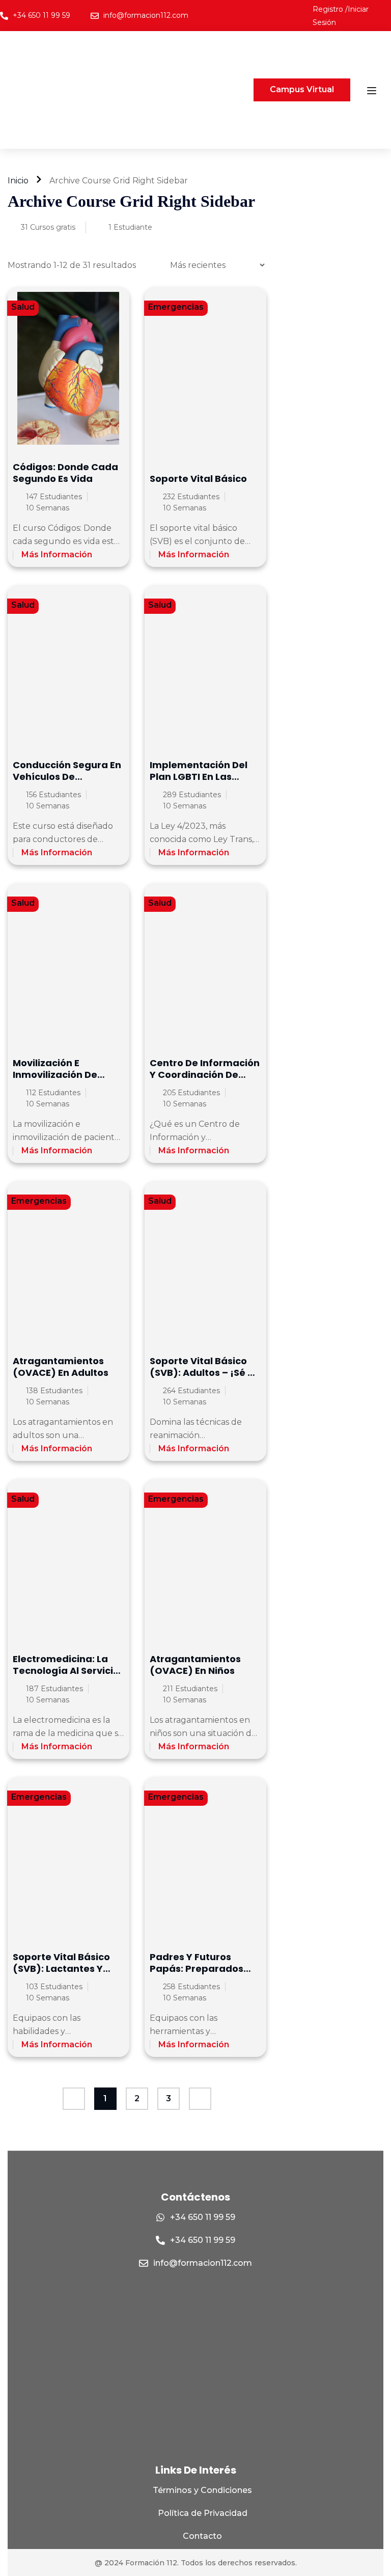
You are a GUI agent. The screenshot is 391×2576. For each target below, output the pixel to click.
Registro (329, 9)
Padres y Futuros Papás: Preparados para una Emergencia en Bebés (202, 1975)
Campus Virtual (302, 89)
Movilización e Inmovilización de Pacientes (55, 1075)
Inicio (18, 181)
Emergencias (176, 307)
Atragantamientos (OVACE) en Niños (195, 1665)
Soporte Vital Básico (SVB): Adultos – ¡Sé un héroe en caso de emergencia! (205, 1379)
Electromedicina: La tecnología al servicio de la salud (66, 1671)
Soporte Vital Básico (198, 479)
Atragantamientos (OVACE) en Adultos (61, 1367)
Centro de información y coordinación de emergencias (205, 1075)
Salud (23, 307)
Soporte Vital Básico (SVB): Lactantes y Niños (61, 1969)
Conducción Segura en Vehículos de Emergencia (67, 777)
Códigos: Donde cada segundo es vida (65, 473)
